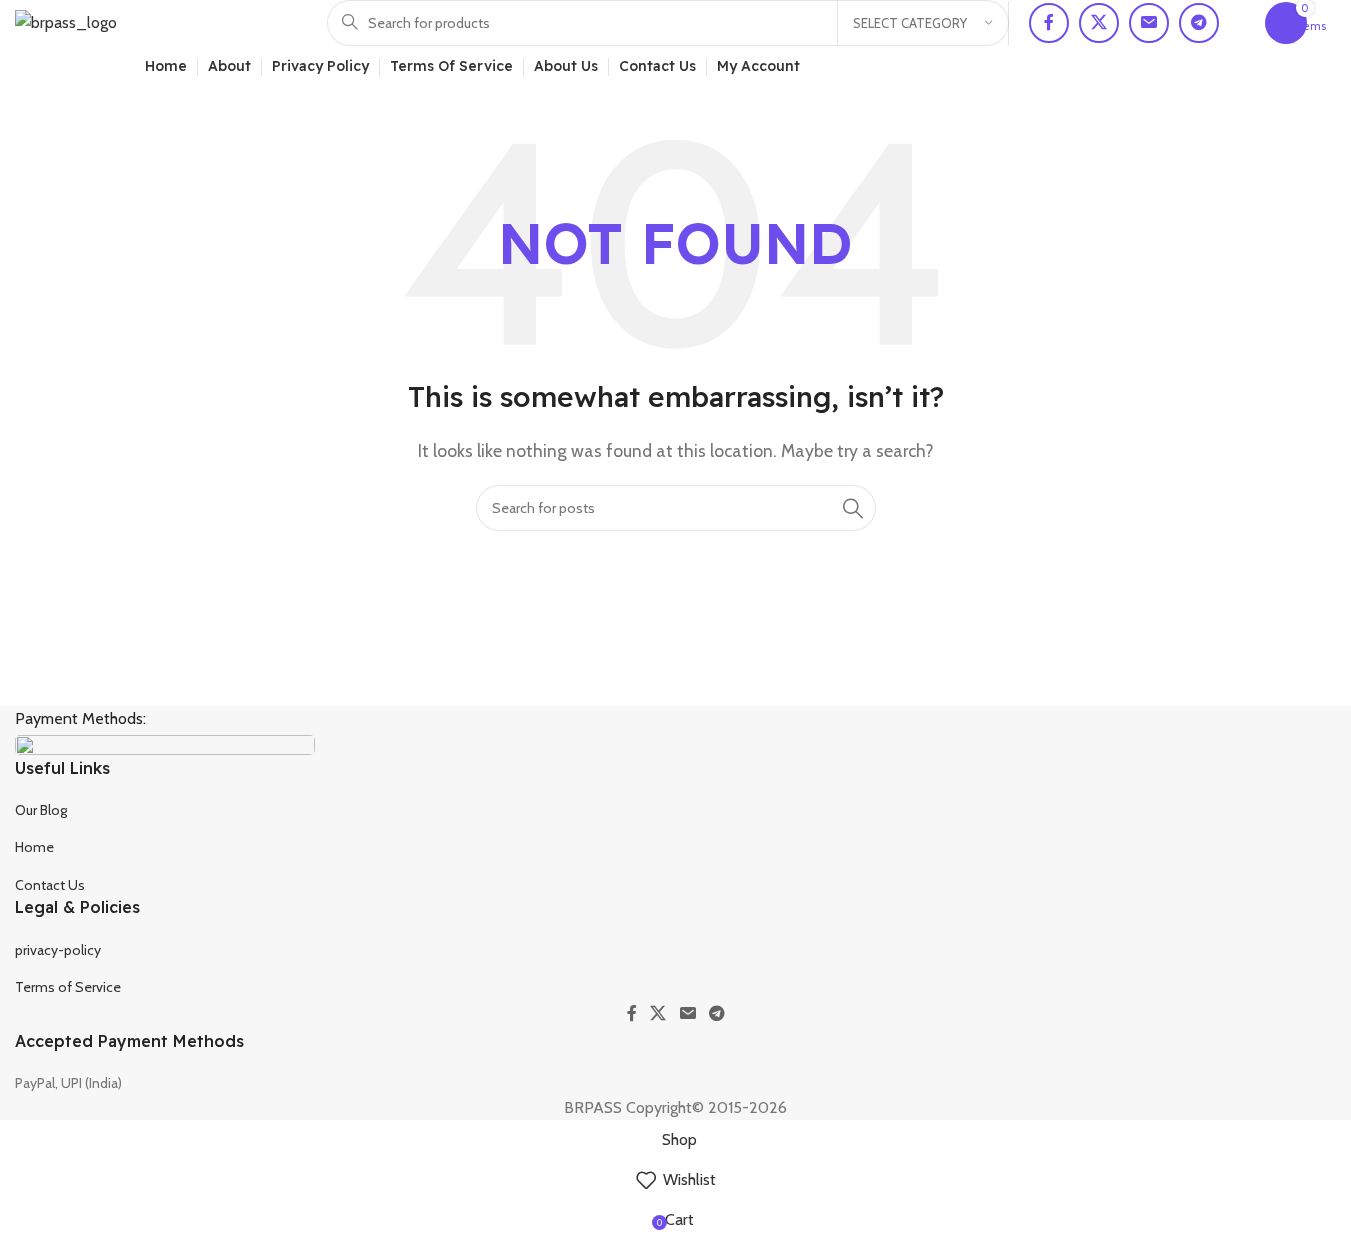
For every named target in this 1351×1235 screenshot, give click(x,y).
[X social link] (1099, 23)
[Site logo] (66, 21)
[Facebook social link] (1049, 23)
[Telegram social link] (1199, 23)
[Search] (853, 508)
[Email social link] (1149, 23)
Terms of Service (68, 987)
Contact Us (50, 885)
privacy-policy (58, 950)
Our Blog (41, 810)
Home (34, 847)
